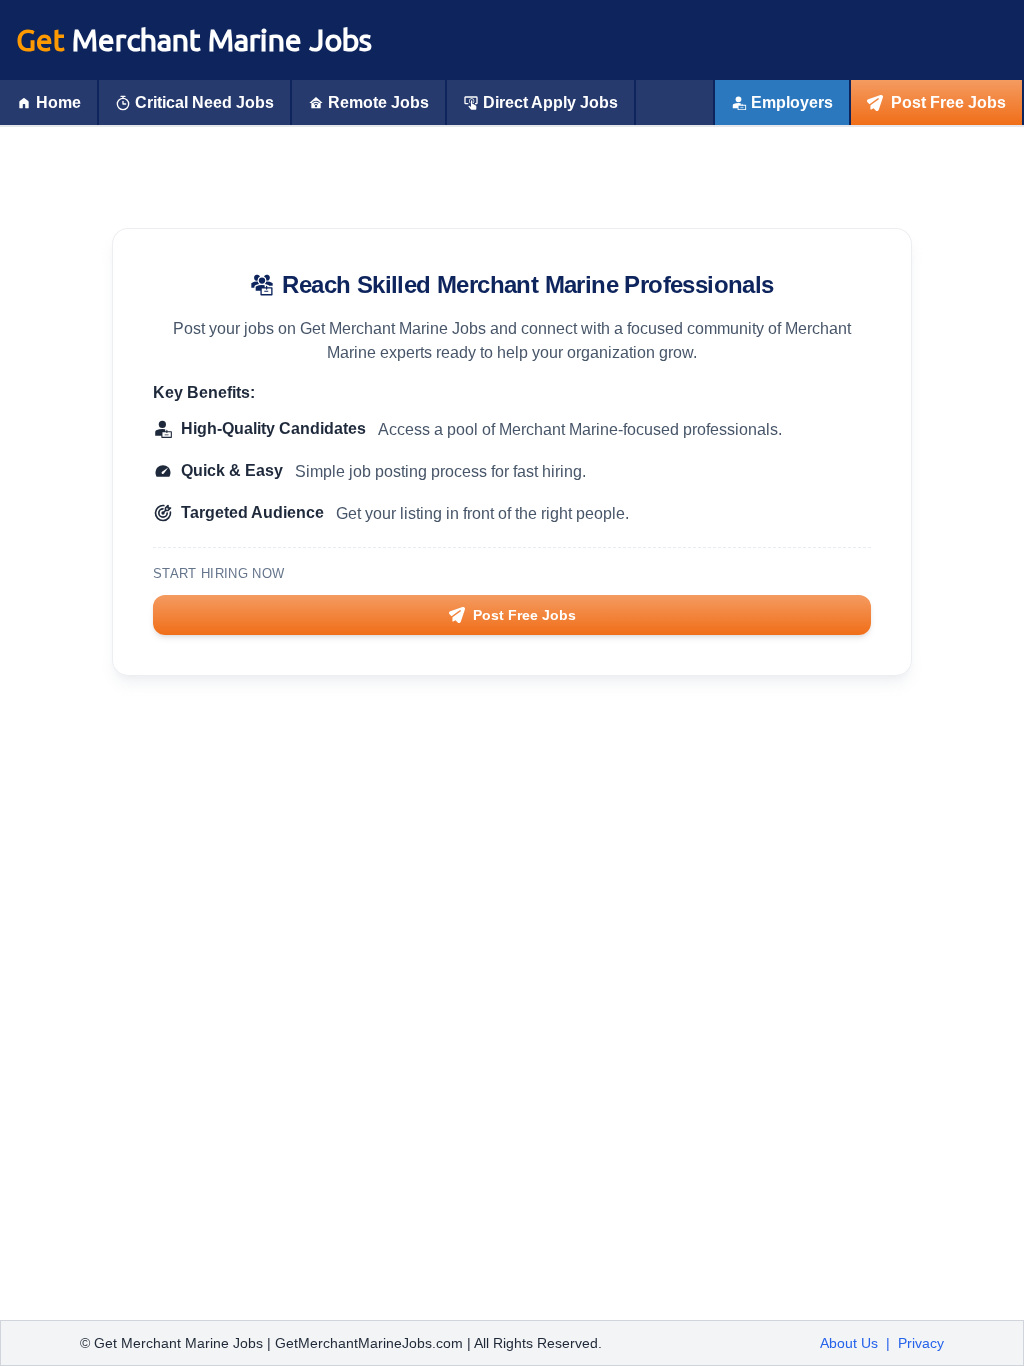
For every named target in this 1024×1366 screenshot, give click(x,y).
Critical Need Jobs (204, 102)
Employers (792, 102)
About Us (849, 1343)
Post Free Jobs (948, 102)
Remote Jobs (378, 102)
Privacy (921, 1343)
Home (58, 102)
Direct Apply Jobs (550, 102)
